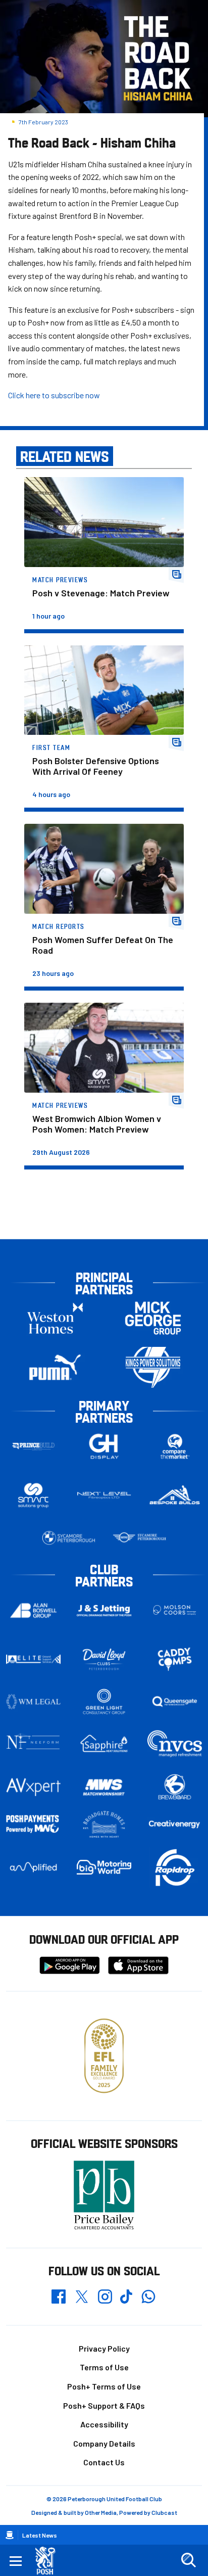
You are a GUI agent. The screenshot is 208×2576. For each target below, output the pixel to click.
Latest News (40, 2535)
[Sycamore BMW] (69, 1538)
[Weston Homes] (55, 1318)
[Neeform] (33, 1744)
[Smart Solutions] (33, 1496)
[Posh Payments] (33, 1824)
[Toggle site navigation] (16, 2560)
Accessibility (104, 2424)
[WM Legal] (33, 1702)
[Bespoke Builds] (175, 1495)
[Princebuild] (33, 1447)
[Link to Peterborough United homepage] (49, 2561)
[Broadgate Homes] (104, 1824)
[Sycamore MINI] (139, 1538)
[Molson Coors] (175, 1610)
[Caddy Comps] (175, 1659)
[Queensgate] (175, 1702)
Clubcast (164, 2512)
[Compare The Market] (175, 1447)
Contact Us (104, 2462)
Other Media (101, 2512)
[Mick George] (153, 1318)
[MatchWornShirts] (104, 1787)
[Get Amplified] (33, 1867)
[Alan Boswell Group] (33, 1610)
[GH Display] (104, 1447)
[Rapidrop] (175, 1867)
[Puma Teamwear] (55, 1367)
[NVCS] (175, 1744)
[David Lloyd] (104, 1659)
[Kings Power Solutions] (153, 1367)
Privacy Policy (104, 2348)
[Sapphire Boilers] (104, 1744)
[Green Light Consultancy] (104, 1702)
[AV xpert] (33, 1787)
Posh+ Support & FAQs (104, 2405)
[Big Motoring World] (104, 1867)
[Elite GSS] (33, 1659)
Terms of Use (104, 2367)
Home (10, 2535)
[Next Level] (104, 1495)
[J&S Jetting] (104, 1611)
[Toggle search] (188, 2560)
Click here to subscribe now (54, 395)
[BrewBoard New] (175, 1787)
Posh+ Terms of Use (104, 2386)
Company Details (104, 2443)
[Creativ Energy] (175, 1824)
